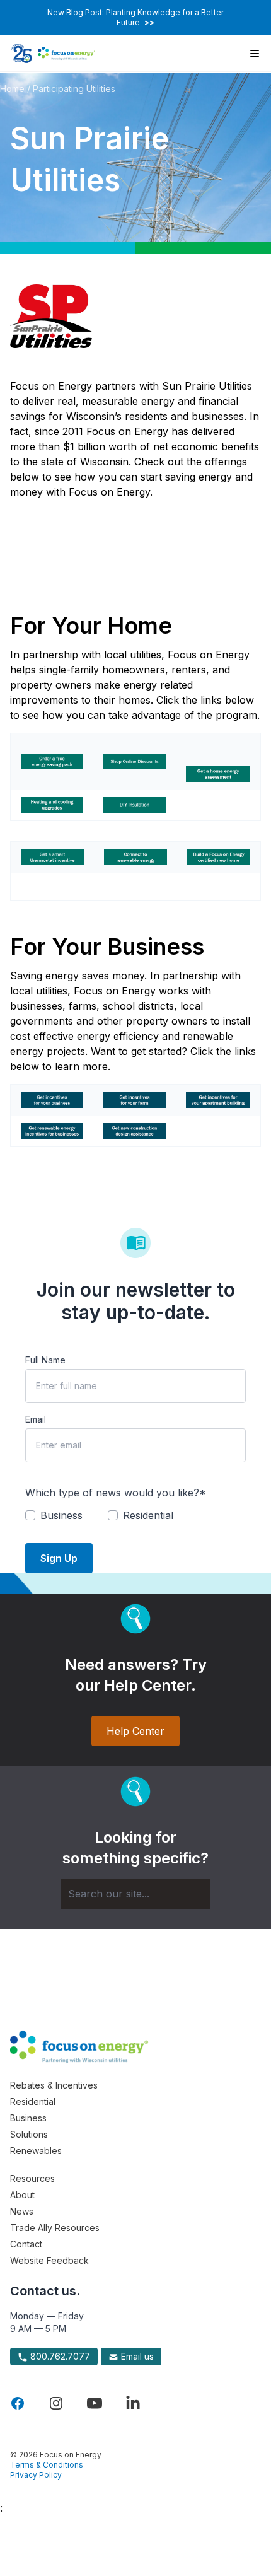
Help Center (135, 1731)
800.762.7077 (59, 2356)
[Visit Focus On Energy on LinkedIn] (133, 2403)
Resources (32, 2178)
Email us (136, 2356)
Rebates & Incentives (54, 2085)
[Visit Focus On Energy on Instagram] (56, 2403)
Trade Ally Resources (55, 2228)
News (22, 2211)
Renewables (36, 2151)
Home (12, 89)
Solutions (29, 2134)
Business (28, 2118)
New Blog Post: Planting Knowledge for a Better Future (135, 17)
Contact (26, 2244)
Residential (33, 2101)
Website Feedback (49, 2260)
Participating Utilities (74, 89)
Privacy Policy (36, 2475)
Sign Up (59, 1558)
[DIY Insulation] (135, 805)
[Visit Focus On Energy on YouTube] (95, 2403)
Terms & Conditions (47, 2465)
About (22, 2195)
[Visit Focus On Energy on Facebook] (18, 2403)
